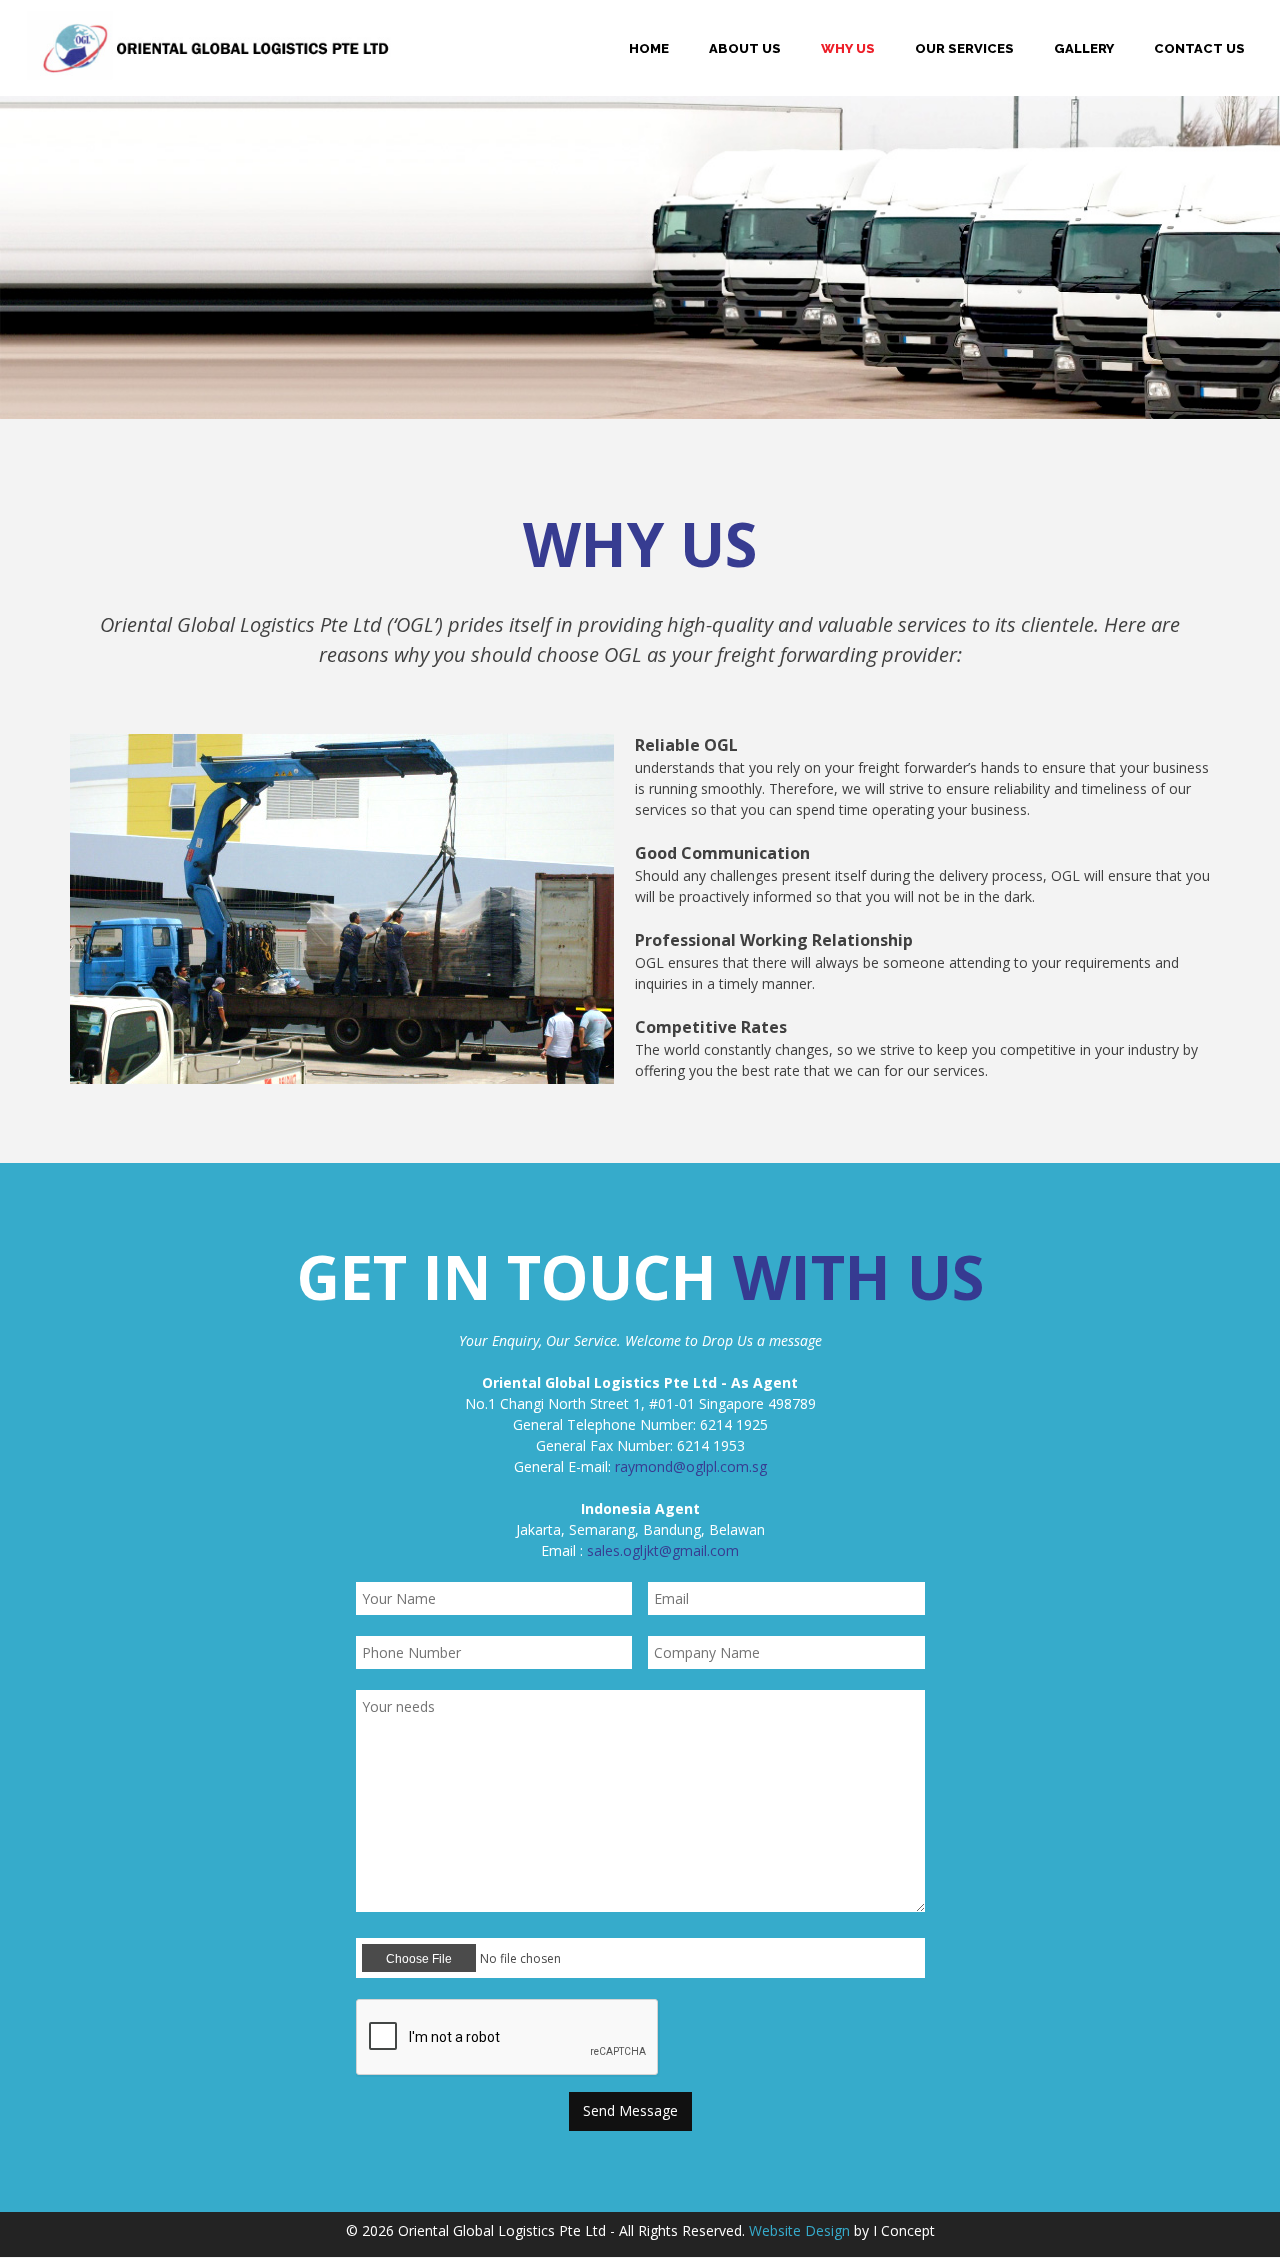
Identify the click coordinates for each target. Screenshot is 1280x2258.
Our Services (964, 48)
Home (649, 48)
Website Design (799, 2230)
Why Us (848, 48)
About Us (745, 48)
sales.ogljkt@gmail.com (663, 1550)
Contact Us (1199, 48)
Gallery (1084, 48)
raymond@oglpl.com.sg (691, 1466)
